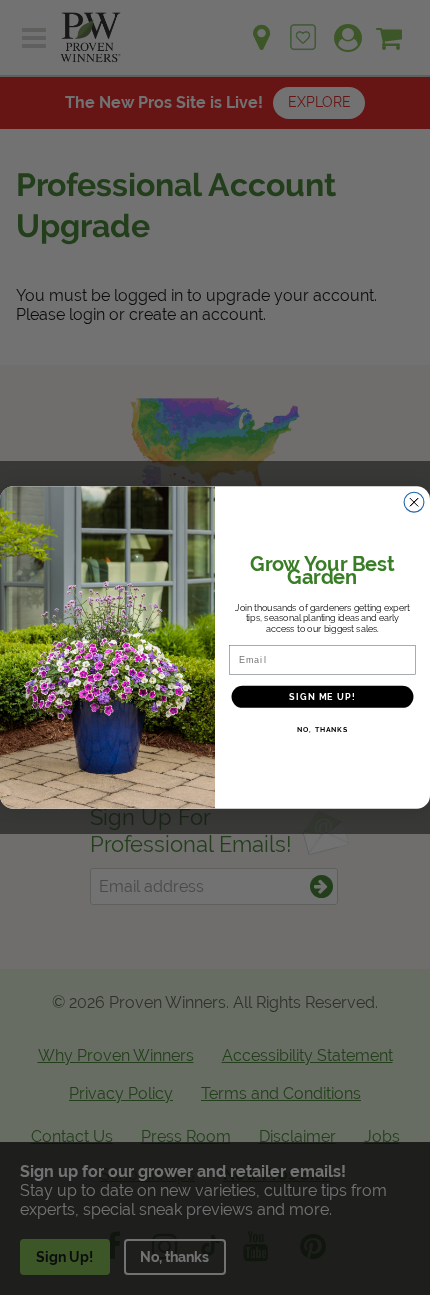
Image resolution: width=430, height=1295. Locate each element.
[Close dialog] (414, 502)
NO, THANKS (322, 730)
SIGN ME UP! (322, 696)
